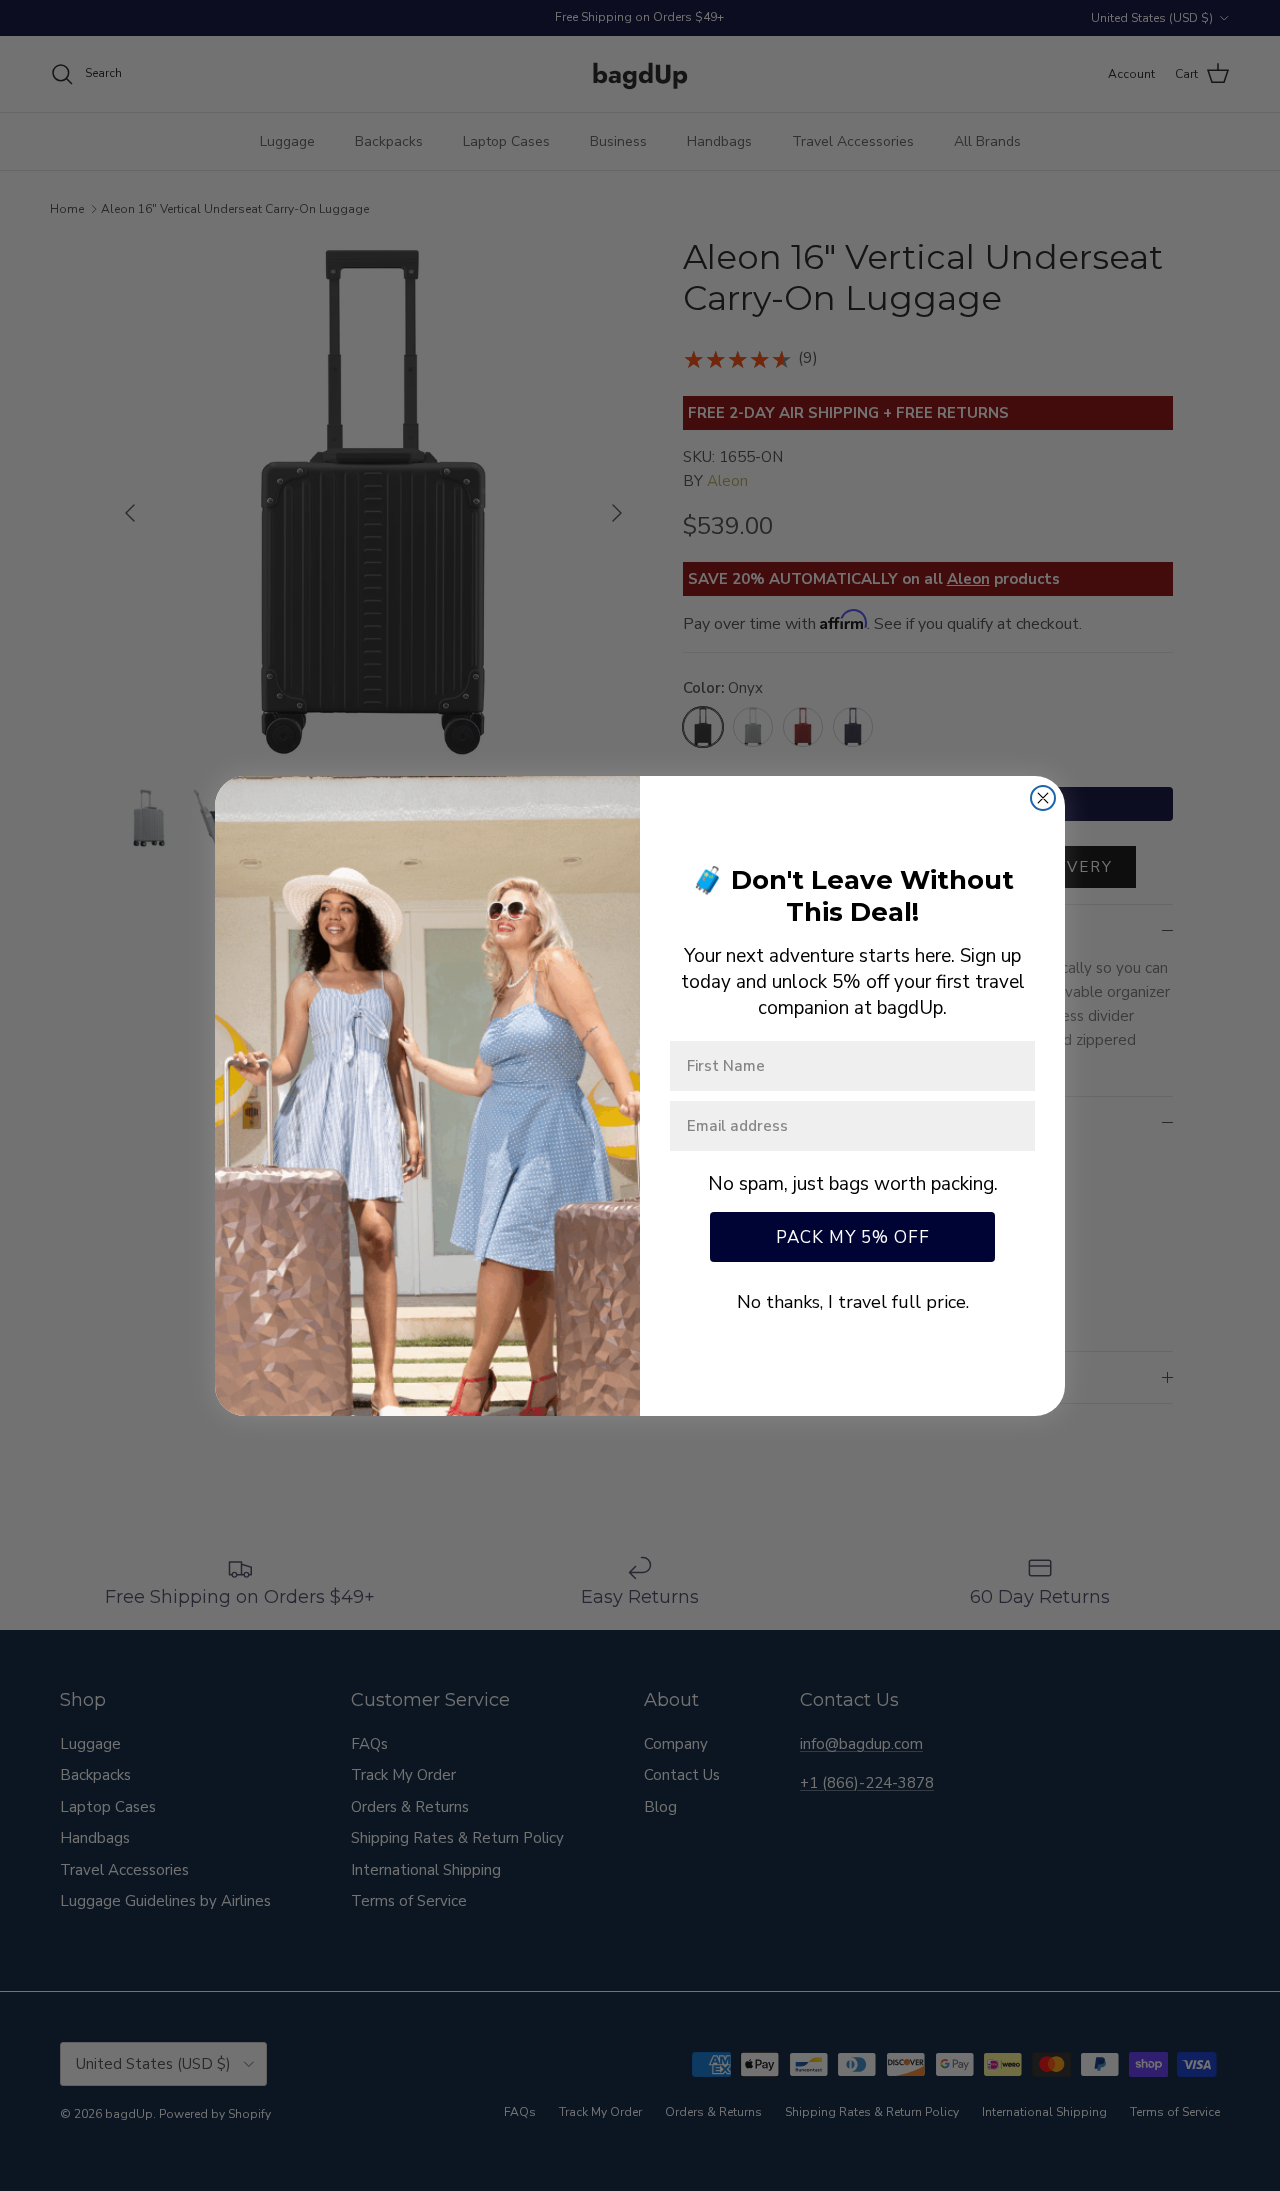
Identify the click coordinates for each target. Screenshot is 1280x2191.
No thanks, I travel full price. (853, 1302)
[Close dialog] (1043, 798)
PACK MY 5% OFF (853, 1237)
